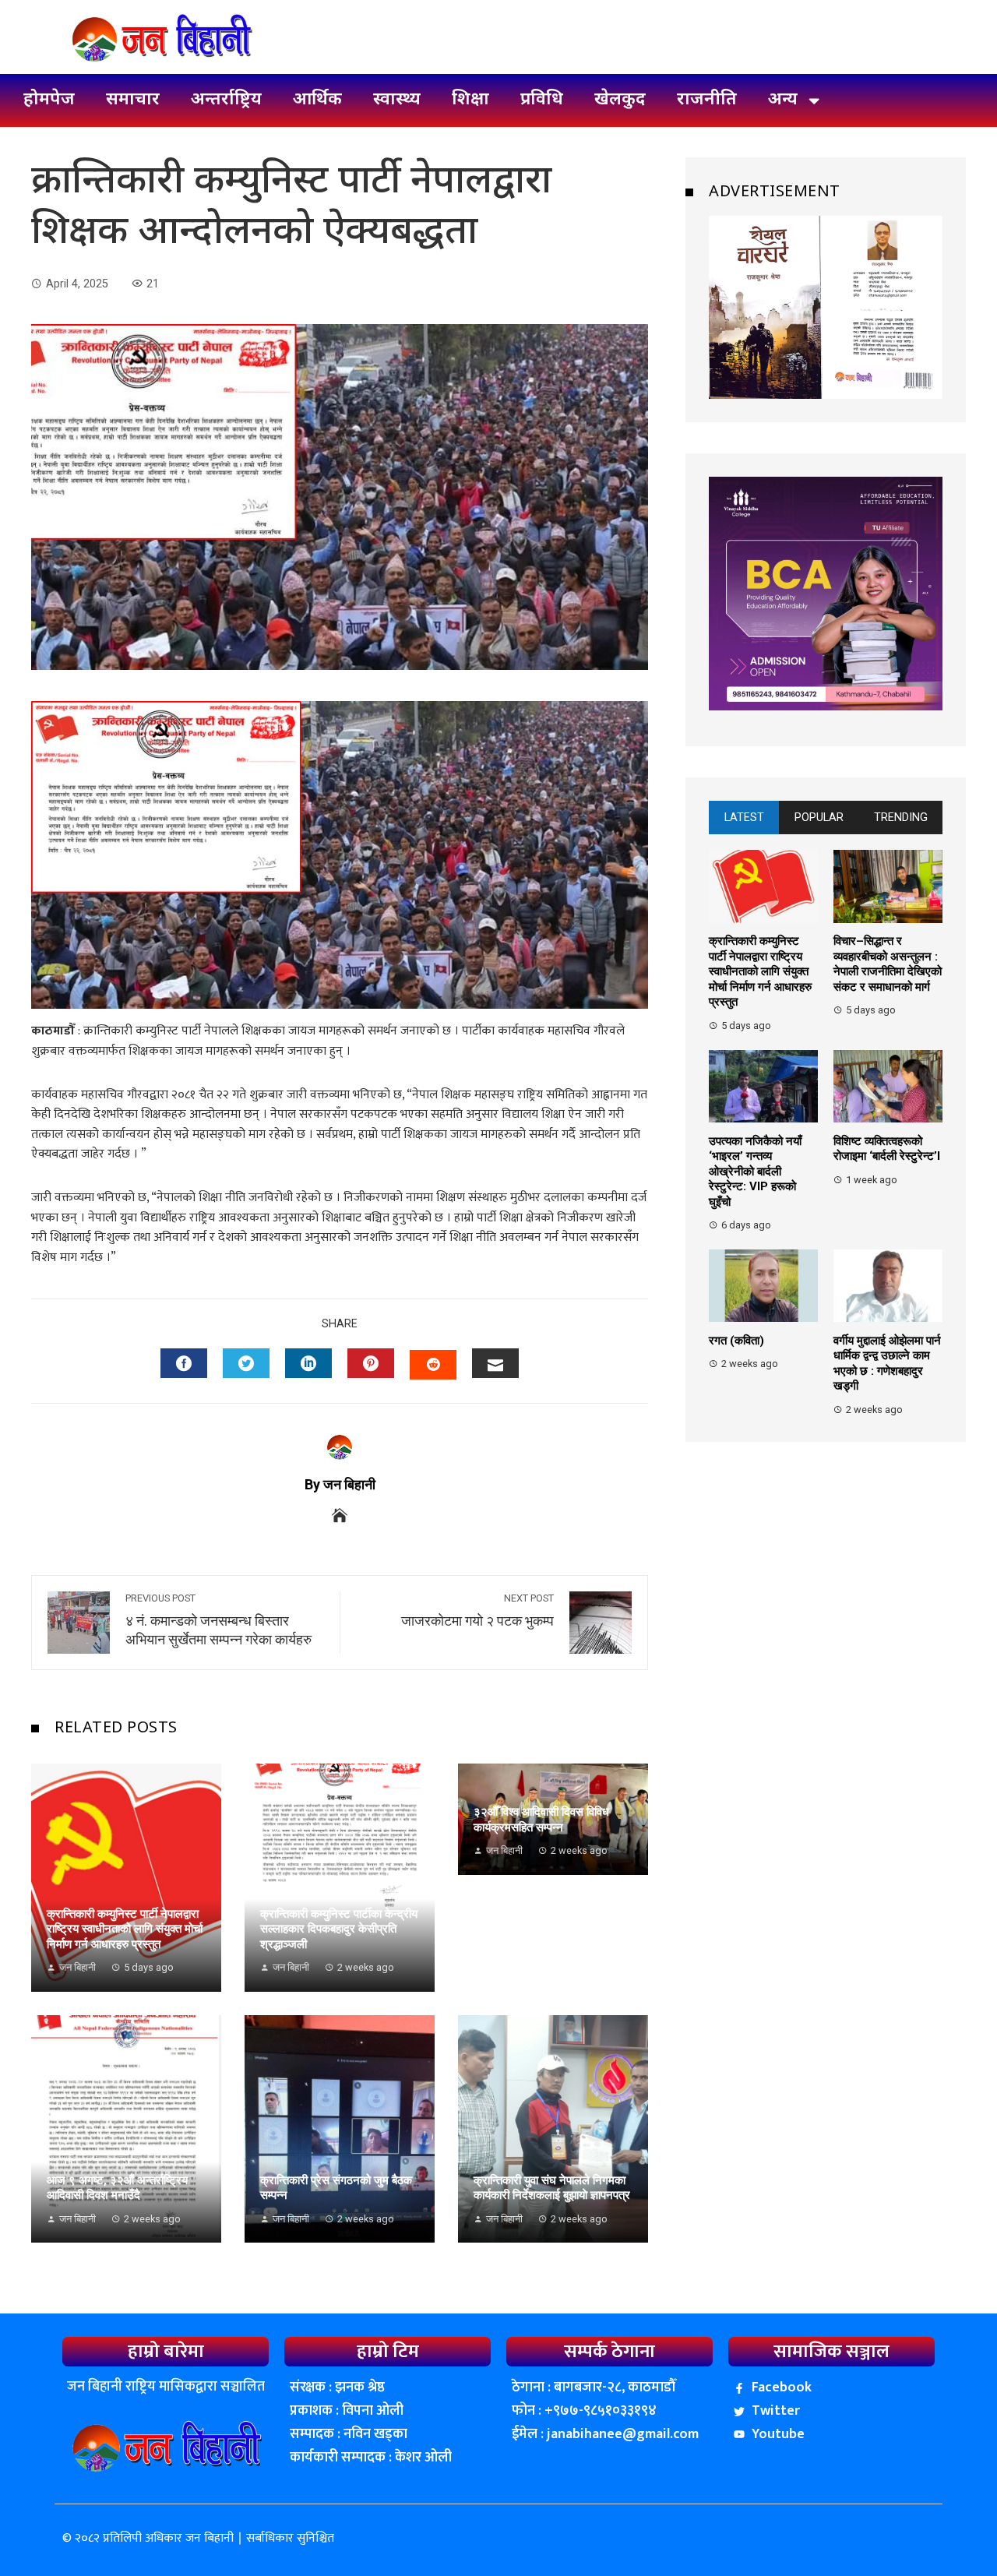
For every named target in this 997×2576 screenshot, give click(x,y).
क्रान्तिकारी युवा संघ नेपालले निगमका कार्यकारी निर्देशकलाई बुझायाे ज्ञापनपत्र (552, 2188)
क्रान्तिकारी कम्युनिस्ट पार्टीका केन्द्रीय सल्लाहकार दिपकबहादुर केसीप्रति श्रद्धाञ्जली (339, 1929)
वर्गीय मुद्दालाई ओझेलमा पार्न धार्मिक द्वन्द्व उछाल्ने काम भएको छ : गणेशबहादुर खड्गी (887, 1364)
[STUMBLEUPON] (433, 1365)
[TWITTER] (246, 1363)
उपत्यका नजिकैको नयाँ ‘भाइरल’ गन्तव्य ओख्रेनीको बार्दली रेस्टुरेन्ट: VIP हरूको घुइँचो (755, 1172)
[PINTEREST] (371, 1363)
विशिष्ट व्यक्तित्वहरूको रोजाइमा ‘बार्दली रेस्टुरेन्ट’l (887, 1149)
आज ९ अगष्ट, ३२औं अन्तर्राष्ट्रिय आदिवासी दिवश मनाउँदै (117, 2188)
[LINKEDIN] (308, 1363)
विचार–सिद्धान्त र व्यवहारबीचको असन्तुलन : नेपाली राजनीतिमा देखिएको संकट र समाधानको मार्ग (888, 965)
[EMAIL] (495, 1363)
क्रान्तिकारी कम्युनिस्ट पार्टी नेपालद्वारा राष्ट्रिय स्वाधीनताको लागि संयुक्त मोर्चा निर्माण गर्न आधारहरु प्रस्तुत (125, 1929)
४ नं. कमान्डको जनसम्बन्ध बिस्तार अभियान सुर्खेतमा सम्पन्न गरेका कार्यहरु (218, 1620)
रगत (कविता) (736, 1341)
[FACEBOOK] (184, 1363)
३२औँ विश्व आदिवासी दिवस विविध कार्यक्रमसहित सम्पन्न (541, 1820)
